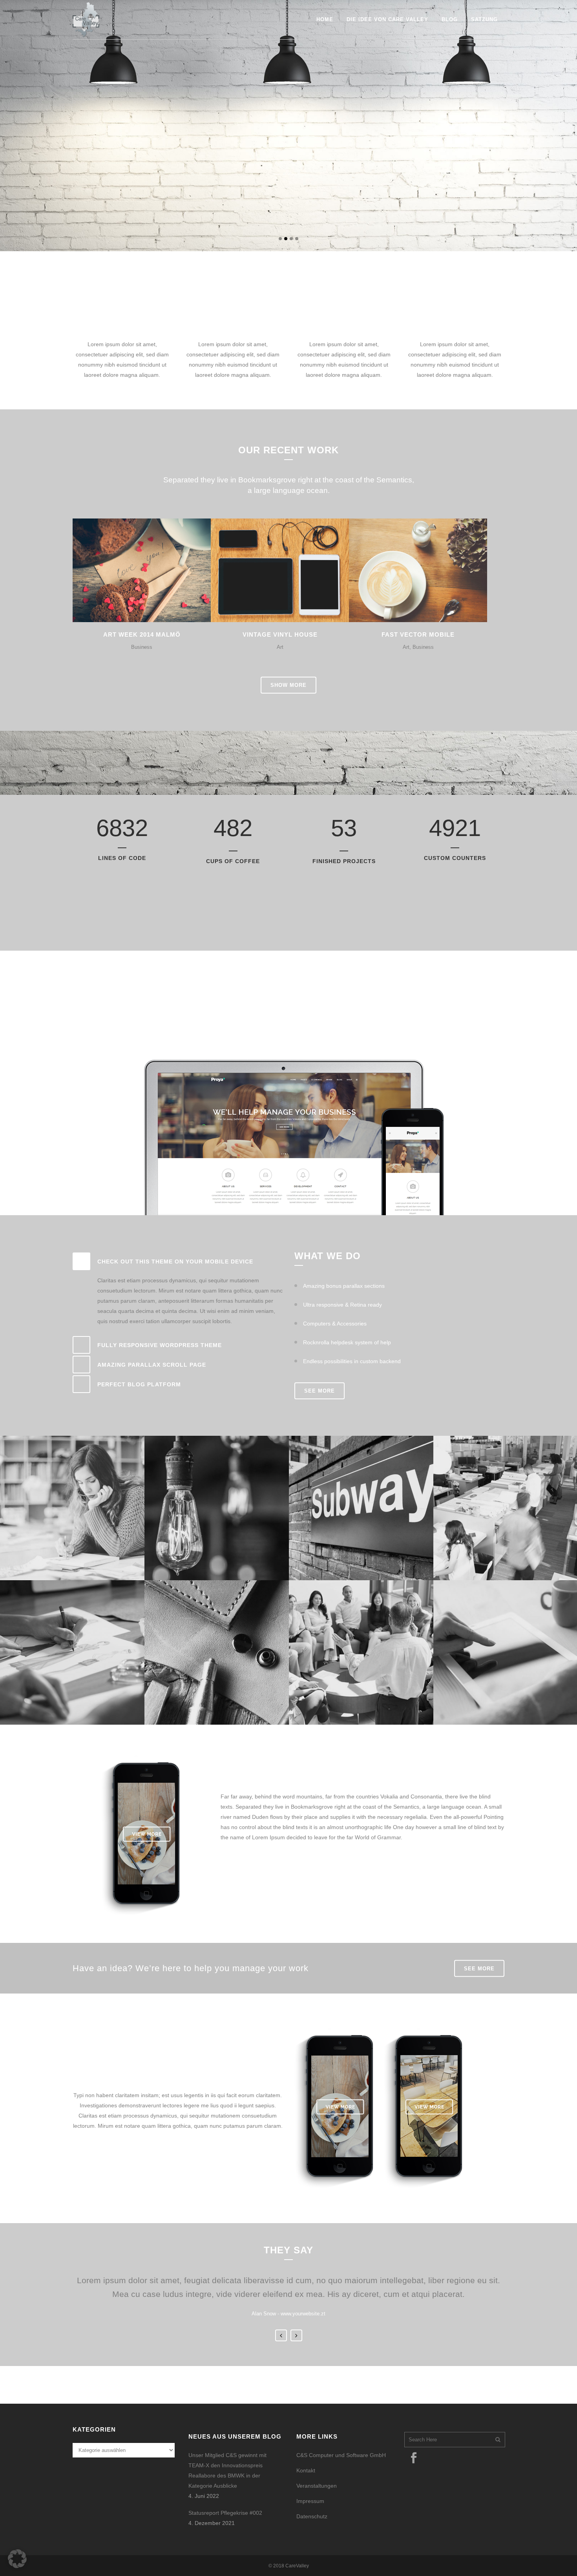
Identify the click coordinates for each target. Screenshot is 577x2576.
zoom (126, 569)
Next (296, 2335)
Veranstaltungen (317, 2486)
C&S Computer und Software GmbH (341, 2455)
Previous (281, 2335)
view (159, 569)
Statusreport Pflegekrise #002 (225, 2513)
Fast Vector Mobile (418, 634)
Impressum (310, 2501)
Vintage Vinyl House (280, 634)
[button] (17, 2559)
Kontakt (306, 2470)
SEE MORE (290, 199)
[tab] (178, 1261)
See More (246, 1867)
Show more (288, 685)
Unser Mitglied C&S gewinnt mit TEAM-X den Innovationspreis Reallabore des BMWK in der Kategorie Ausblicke (227, 2470)
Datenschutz (312, 2516)
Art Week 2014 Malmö (142, 634)
